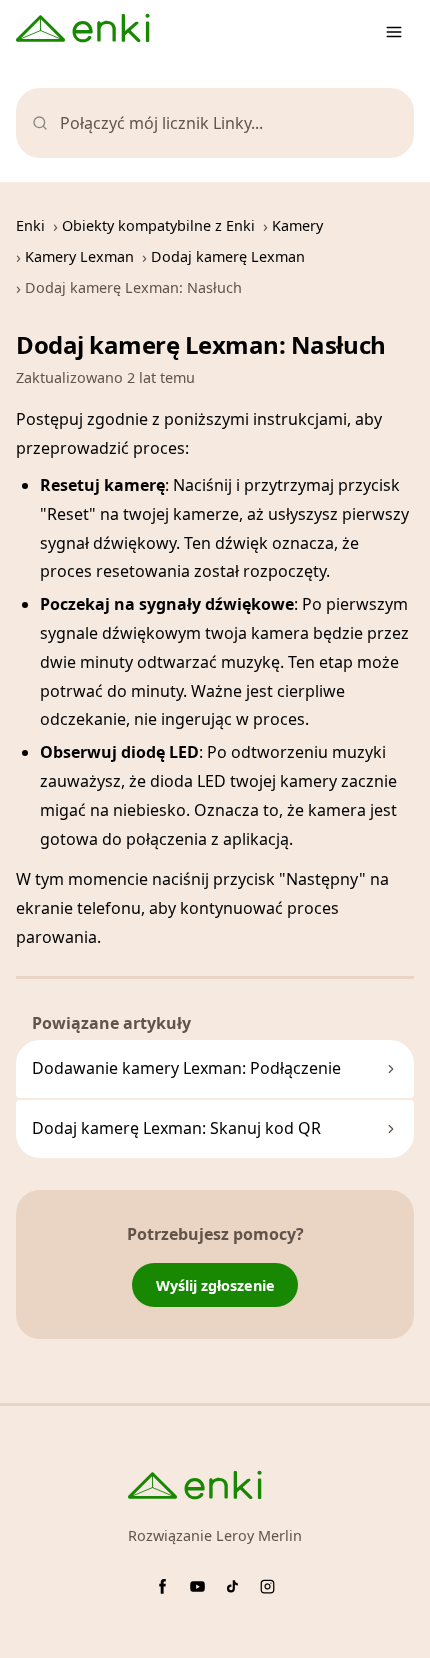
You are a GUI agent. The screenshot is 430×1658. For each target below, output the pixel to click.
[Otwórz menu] (394, 32)
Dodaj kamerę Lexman (228, 256)
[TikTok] (232, 1586)
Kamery (297, 225)
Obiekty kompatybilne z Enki (158, 225)
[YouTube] (197, 1586)
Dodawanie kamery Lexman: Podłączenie (186, 1068)
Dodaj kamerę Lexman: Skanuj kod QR (176, 1128)
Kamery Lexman (79, 256)
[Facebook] (162, 1586)
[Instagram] (267, 1586)
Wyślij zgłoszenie (215, 1285)
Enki (30, 225)
